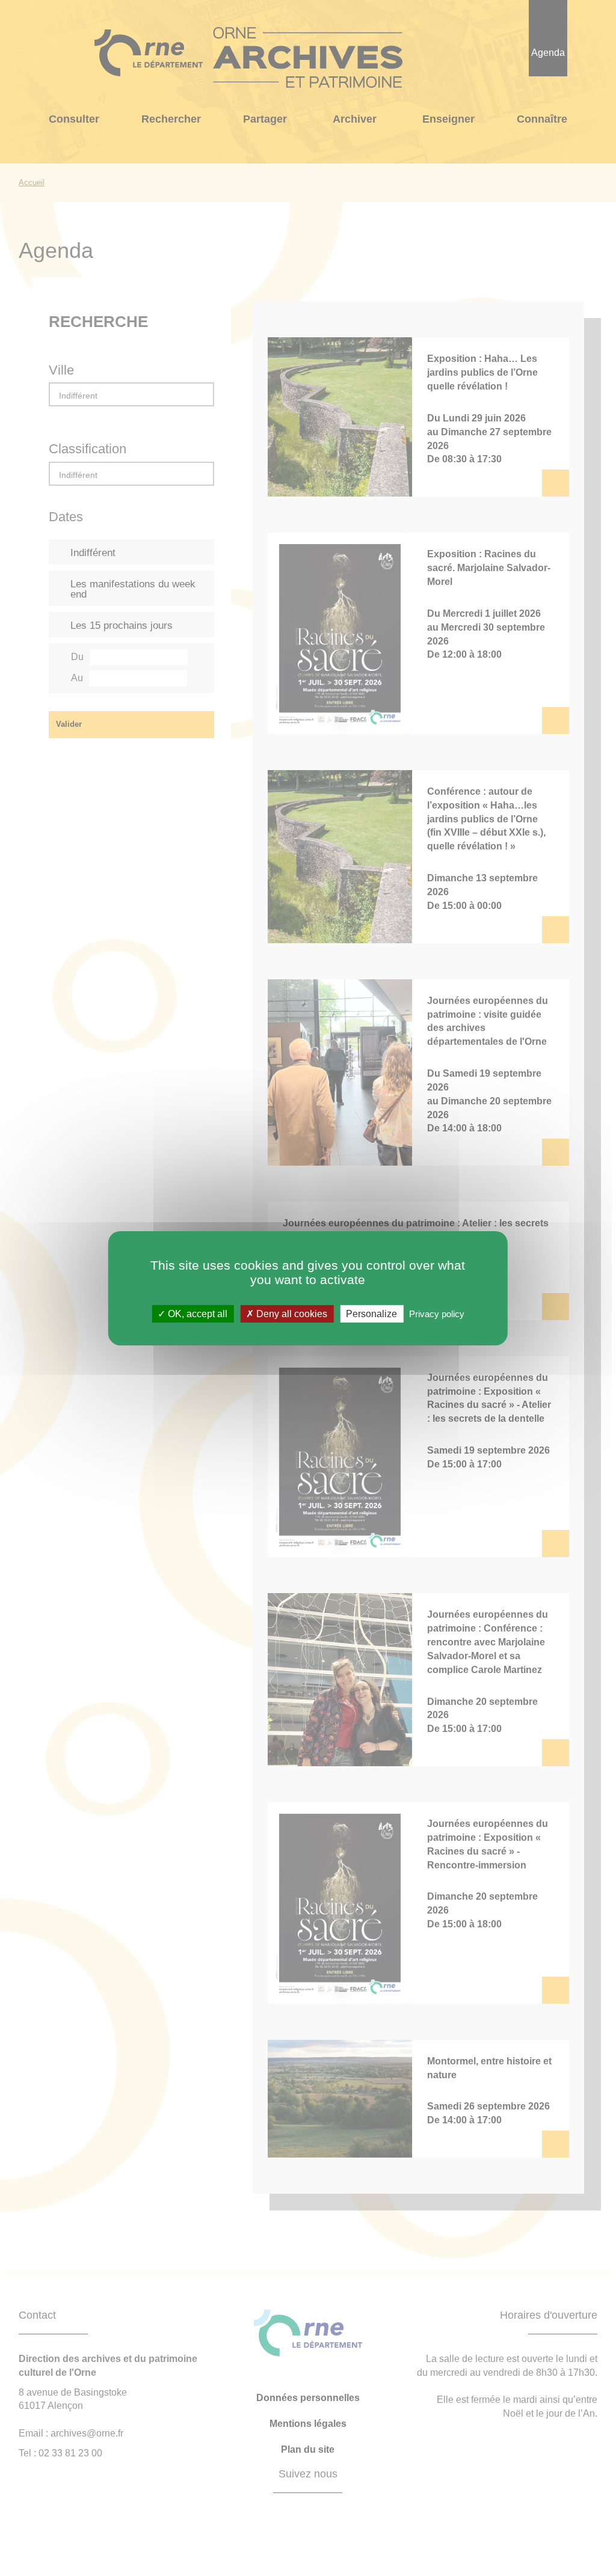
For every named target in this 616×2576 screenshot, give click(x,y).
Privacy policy (437, 1313)
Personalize (371, 1313)
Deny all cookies (291, 1313)
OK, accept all (196, 1313)
